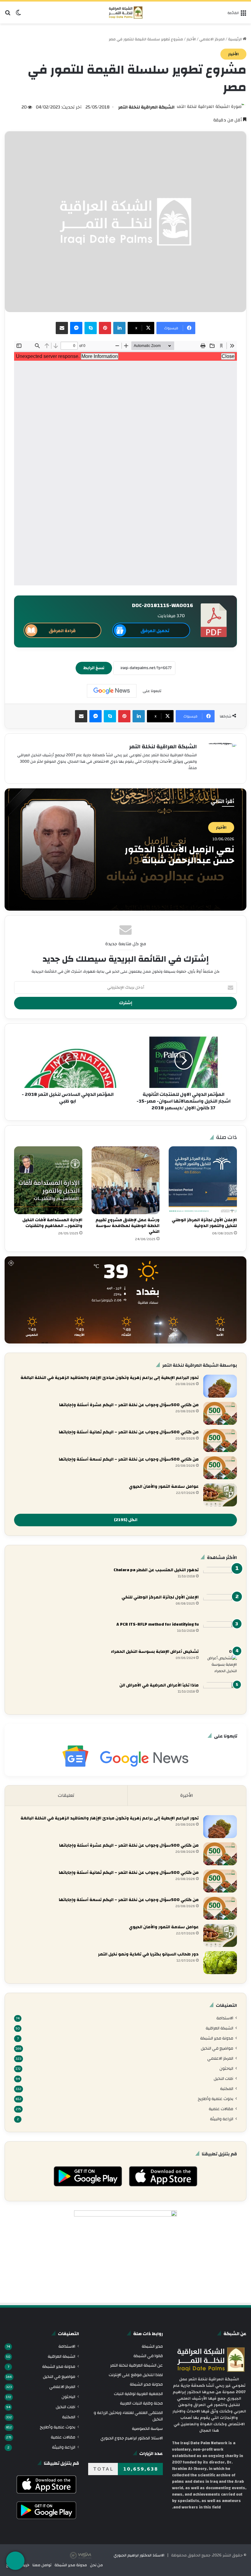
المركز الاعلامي (212, 39)
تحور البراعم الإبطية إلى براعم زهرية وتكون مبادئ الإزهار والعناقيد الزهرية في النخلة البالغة (110, 1378)
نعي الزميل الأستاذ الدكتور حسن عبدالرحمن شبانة (179, 855)
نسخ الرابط (94, 668)
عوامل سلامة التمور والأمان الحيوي (164, 1487)
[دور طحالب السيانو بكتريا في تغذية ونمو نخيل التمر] (220, 1963)
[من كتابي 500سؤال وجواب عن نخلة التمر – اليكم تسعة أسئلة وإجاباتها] (220, 1468)
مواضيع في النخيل (217, 2048)
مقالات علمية (221, 2109)
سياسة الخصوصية (147, 2429)
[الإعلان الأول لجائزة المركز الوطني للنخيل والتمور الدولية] (203, 1180)
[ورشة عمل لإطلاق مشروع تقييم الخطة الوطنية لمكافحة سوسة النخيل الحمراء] (126, 1180)
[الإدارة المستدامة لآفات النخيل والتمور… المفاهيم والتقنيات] (48, 1180)
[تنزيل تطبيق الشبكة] (15, 2561)
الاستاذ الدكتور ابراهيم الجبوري (139, 2555)
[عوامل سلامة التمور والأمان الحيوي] (220, 1495)
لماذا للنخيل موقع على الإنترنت (136, 2375)
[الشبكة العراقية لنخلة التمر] (126, 13)
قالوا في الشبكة (148, 2356)
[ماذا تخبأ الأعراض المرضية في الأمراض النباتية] (220, 1694)
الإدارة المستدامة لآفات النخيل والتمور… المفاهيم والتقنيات (52, 1223)
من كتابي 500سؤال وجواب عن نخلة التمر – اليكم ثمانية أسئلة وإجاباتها (129, 1432)
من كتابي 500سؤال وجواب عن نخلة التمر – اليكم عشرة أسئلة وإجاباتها (129, 1405)
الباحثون (226, 2068)
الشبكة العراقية (219, 2028)
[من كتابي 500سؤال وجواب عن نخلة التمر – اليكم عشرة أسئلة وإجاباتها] (220, 1413)
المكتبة (227, 2089)
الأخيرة (187, 1795)
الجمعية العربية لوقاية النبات (138, 2394)
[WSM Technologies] (91, 2555)
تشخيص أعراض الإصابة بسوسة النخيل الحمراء (155, 1652)
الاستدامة (225, 2018)
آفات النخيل (223, 2078)
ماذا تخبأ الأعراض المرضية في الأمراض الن (159, 1685)
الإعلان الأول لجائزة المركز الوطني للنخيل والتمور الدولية (204, 1223)
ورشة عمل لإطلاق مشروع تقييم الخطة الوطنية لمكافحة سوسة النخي (127, 1226)
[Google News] (112, 691)
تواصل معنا (42, 2565)
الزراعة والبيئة (222, 2119)
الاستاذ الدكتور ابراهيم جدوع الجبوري (132, 2438)
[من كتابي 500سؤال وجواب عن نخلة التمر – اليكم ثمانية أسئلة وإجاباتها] (220, 1441)
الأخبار (191, 39)
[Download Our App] (163, 2188)
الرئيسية (235, 39)
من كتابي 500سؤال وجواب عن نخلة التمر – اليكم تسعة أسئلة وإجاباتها (129, 1459)
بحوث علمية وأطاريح (215, 2099)
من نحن (96, 2565)
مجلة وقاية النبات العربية (141, 2403)
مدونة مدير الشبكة (217, 2038)
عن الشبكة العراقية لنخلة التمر (137, 2365)
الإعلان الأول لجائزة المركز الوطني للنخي (160, 1597)
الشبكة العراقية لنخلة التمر (146, 107)
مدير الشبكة (152, 2346)
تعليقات (66, 1795)
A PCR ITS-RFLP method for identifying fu (157, 1624)
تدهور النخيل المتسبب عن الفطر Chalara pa (156, 1570)
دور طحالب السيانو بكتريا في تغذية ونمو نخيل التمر (148, 1954)
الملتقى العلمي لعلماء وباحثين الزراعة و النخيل (128, 2416)
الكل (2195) (126, 1520)
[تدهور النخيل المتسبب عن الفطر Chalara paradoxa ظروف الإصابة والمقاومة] (220, 1578)
